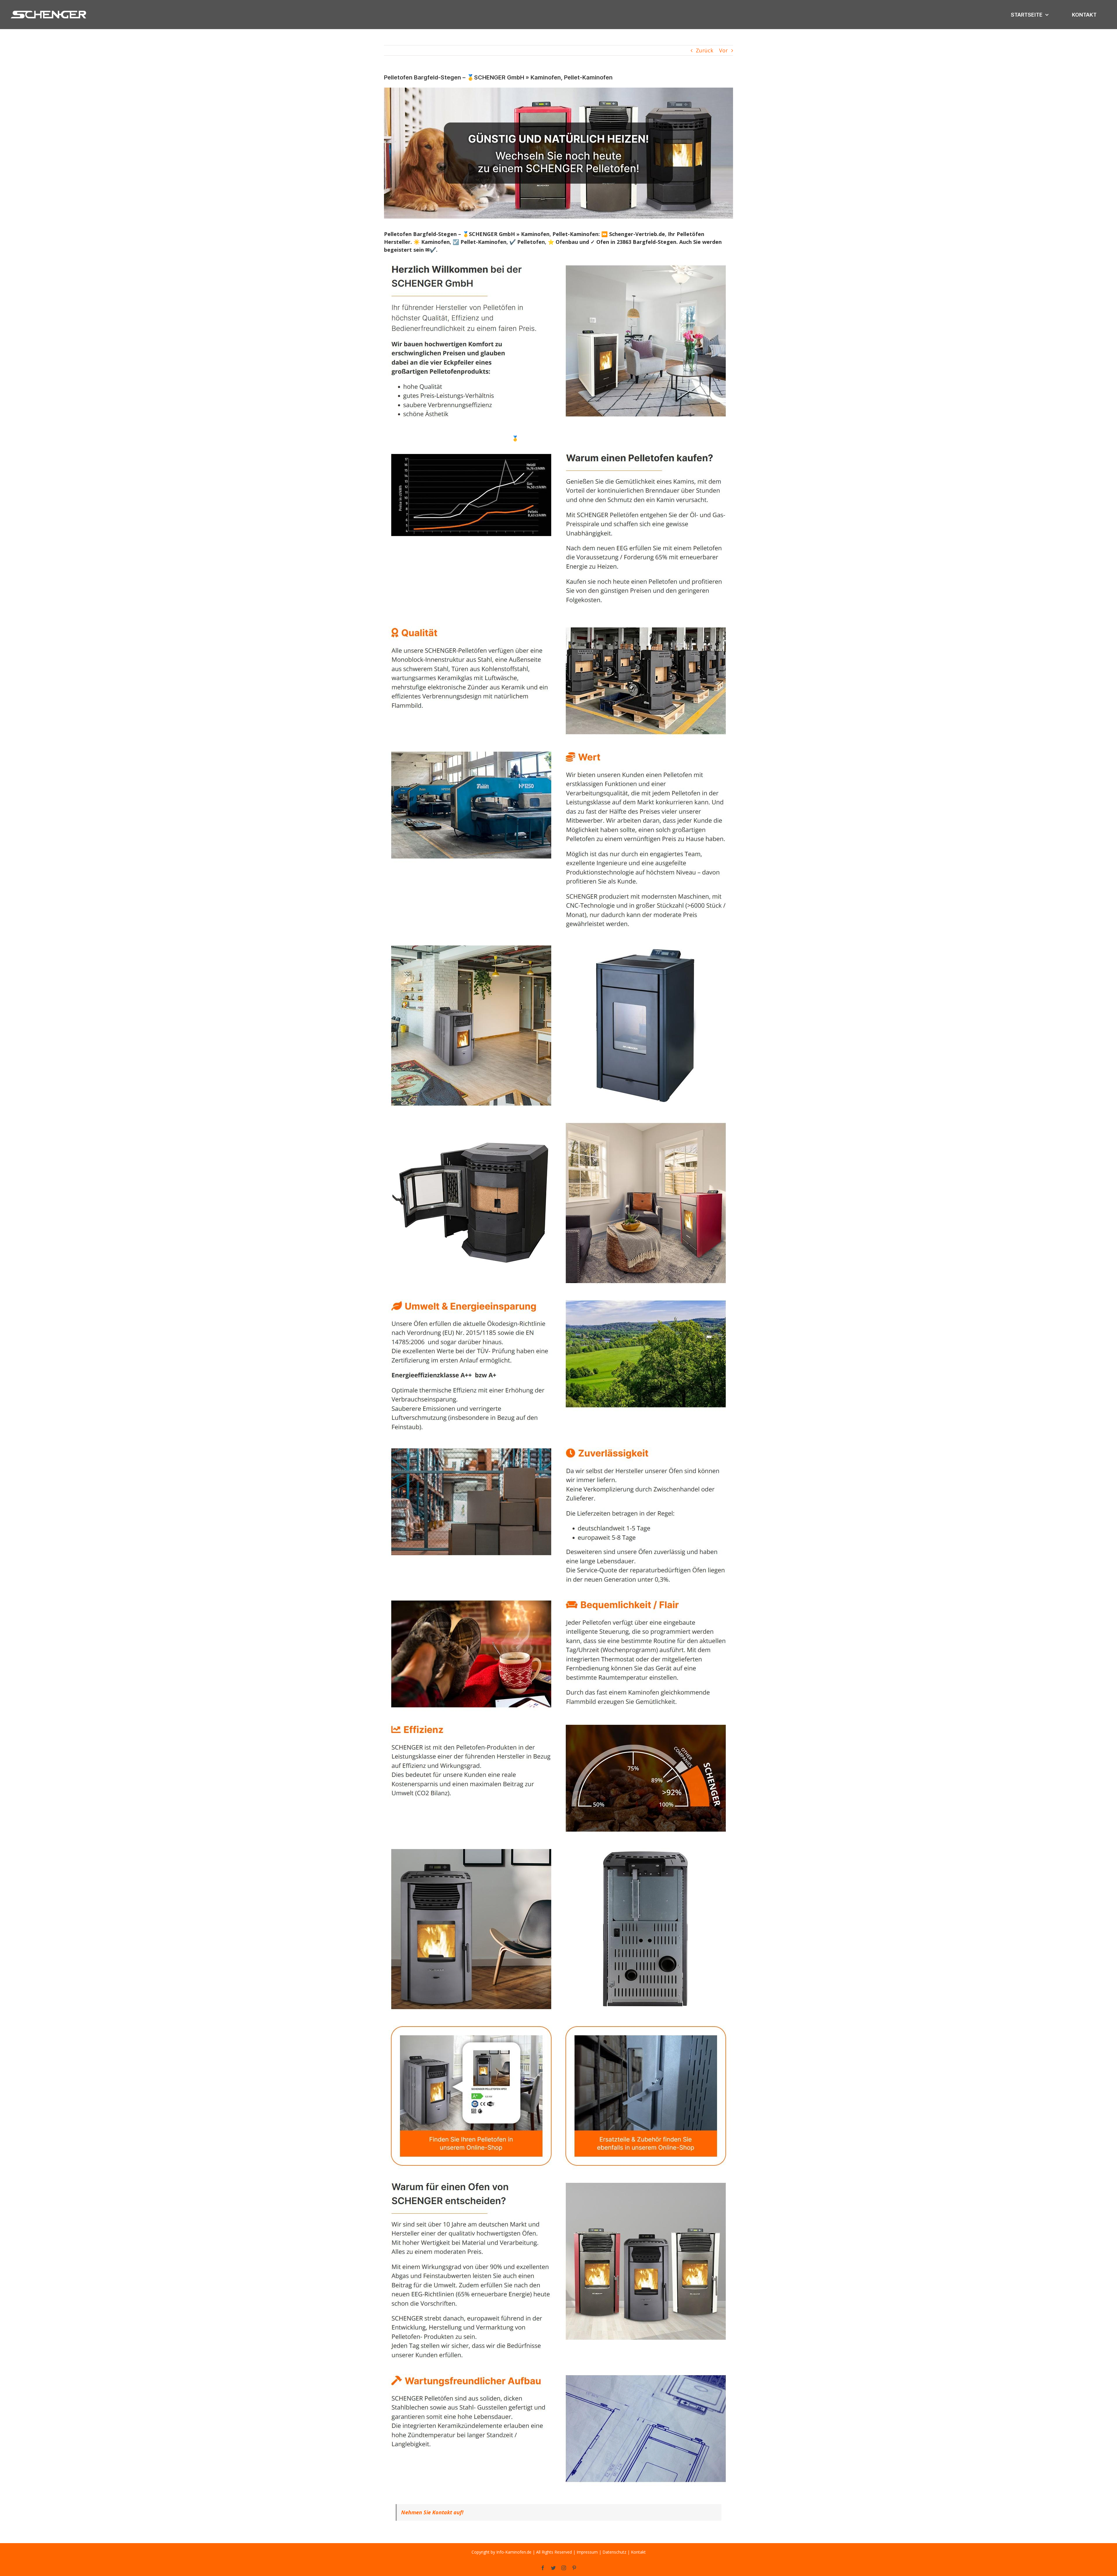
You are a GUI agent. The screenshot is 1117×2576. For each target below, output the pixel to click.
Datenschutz (614, 2552)
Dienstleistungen (675, 438)
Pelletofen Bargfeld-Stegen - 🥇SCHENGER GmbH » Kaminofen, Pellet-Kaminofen (540, 438)
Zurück (705, 50)
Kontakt (638, 2552)
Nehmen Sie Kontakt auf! (432, 2512)
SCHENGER (414, 438)
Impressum (587, 2552)
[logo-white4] (49, 11)
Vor (723, 50)
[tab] (414, 438)
